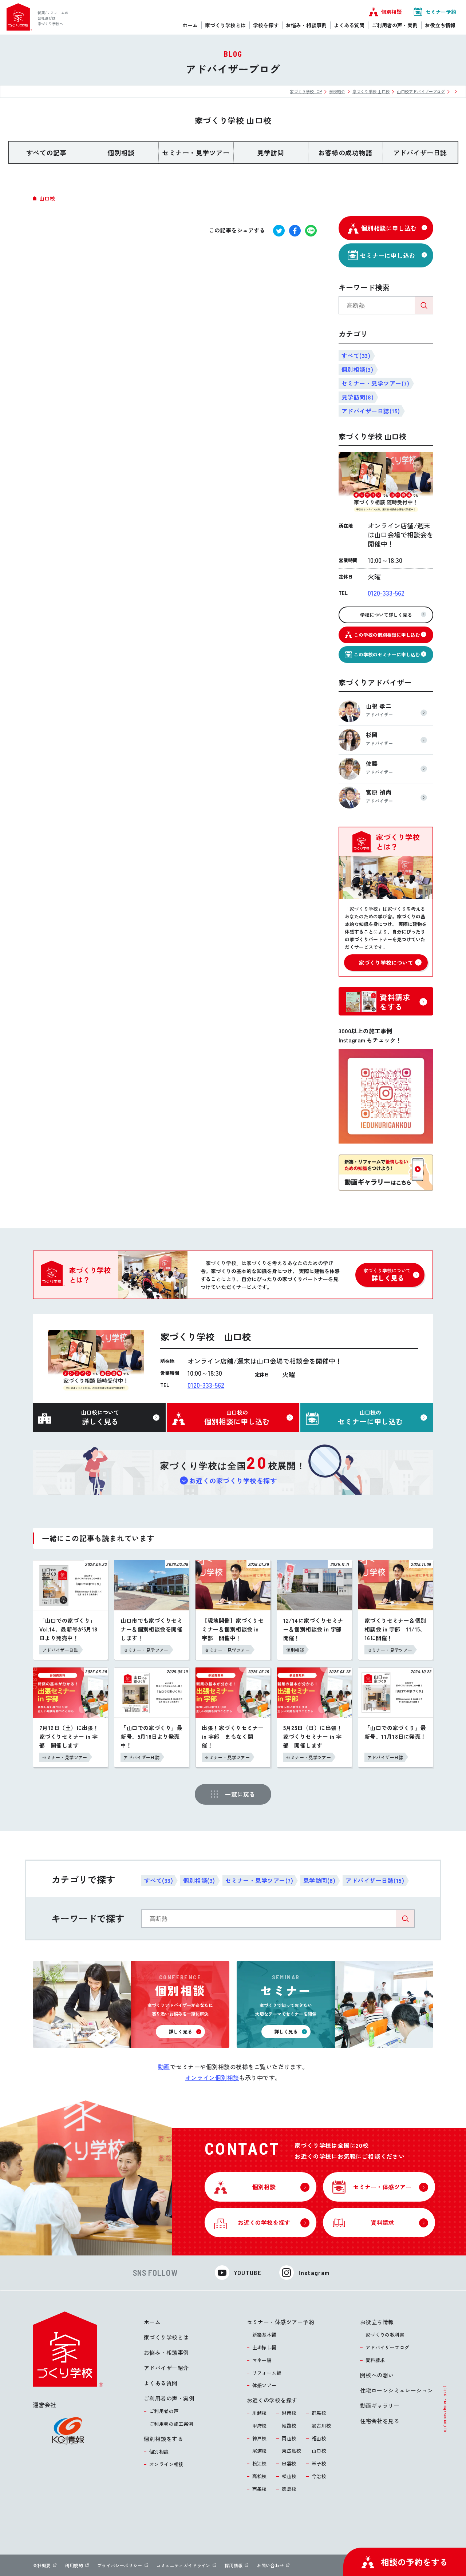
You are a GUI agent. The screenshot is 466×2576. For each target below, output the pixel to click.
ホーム (152, 2322)
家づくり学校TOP (306, 91)
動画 (164, 2067)
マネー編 (262, 2360)
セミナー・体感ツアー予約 (281, 2322)
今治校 (319, 2476)
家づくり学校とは (166, 2337)
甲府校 (260, 2426)
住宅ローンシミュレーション (397, 2390)
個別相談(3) (357, 369)
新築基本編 (264, 2335)
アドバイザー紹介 (166, 2368)
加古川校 (321, 2426)
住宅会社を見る (380, 2421)
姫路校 (289, 2426)
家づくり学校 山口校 (371, 91)
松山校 (289, 2476)
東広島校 (292, 2451)
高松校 (260, 2476)
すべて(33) (356, 355)
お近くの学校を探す (272, 2400)
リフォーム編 (267, 2373)
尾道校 (260, 2451)
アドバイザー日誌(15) (371, 411)
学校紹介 (337, 91)
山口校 (319, 2451)
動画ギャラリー (380, 2406)
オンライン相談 (166, 2464)
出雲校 (289, 2463)
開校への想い (377, 2375)
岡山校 (289, 2438)
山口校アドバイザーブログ (421, 91)
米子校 (319, 2463)
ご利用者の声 (164, 2411)
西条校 (260, 2489)
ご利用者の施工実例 (171, 2424)
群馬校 (319, 2413)
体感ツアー (264, 2385)
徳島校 (289, 2489)
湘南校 (289, 2413)
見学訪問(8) (358, 397)
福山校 (319, 2438)
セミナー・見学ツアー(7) (375, 383)
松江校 (260, 2463)
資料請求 (375, 2360)
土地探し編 (264, 2347)
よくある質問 (161, 2383)
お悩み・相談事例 (166, 2352)
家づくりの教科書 (385, 2335)
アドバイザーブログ (388, 2347)
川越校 (260, 2413)
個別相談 (159, 2451)
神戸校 (260, 2438)
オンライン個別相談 (212, 2078)
